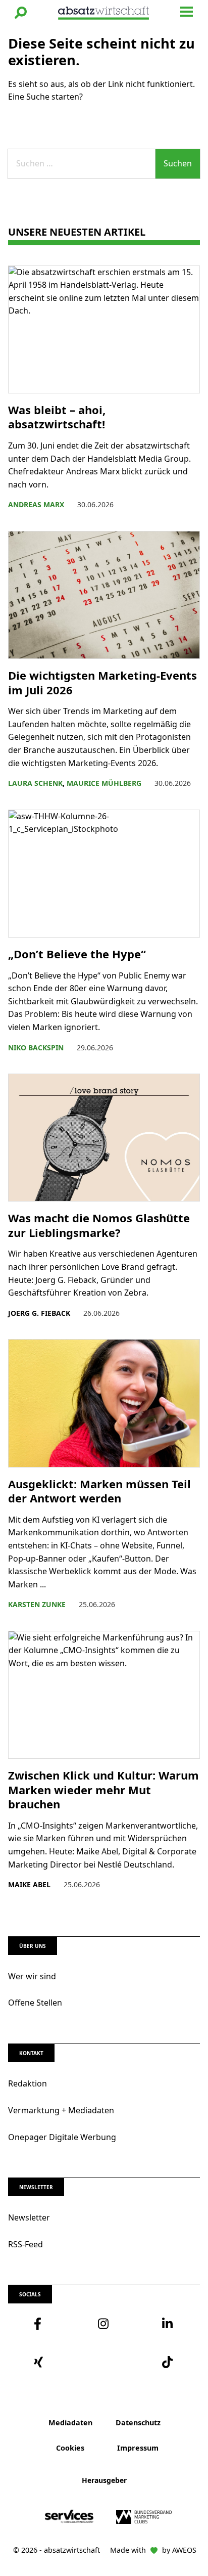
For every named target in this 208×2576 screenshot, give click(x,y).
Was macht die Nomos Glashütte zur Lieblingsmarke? (99, 1225)
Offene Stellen (35, 2003)
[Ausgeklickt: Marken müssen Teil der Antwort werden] (104, 1403)
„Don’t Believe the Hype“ (79, 954)
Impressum (138, 2448)
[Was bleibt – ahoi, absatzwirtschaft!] (104, 329)
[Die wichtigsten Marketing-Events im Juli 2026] (104, 595)
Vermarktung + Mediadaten (61, 2110)
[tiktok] (168, 2362)
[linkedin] (168, 2324)
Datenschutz (138, 2423)
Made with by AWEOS (153, 2550)
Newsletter (29, 2217)
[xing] (40, 2362)
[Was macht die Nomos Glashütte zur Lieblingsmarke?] (104, 1138)
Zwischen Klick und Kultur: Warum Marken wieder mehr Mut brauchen (103, 1790)
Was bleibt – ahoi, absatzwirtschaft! (58, 417)
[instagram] (104, 2324)
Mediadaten (70, 2423)
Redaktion (28, 2083)
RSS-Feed (25, 2244)
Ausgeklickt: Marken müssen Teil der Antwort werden (99, 1491)
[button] (21, 13)
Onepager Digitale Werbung (62, 2137)
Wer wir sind (32, 1976)
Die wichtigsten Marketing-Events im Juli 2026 (102, 682)
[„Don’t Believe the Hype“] (104, 874)
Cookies (70, 2448)
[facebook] (40, 2324)
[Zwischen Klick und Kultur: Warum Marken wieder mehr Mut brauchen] (104, 1695)
